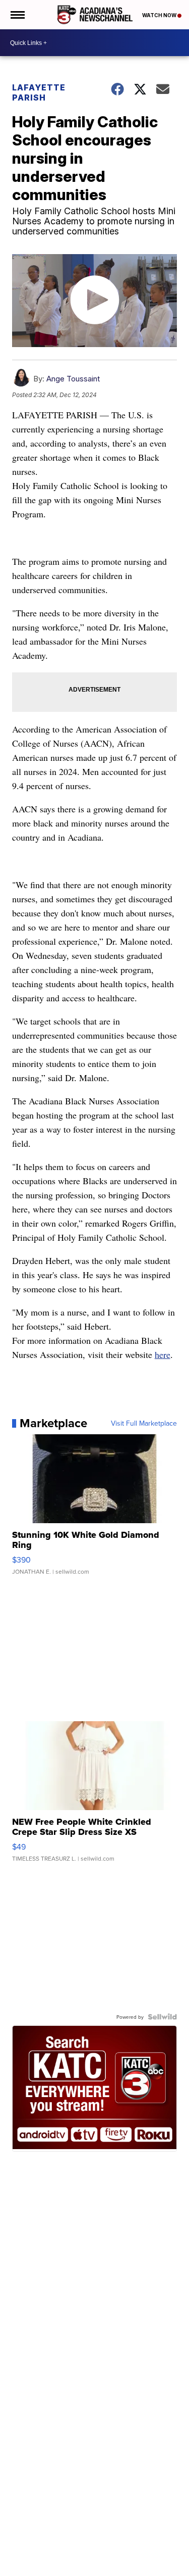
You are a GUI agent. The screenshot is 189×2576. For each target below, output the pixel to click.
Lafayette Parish (39, 92)
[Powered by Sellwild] (162, 2017)
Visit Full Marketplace (144, 1423)
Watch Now (160, 15)
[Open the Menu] (17, 15)
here (163, 1354)
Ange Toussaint (73, 379)
